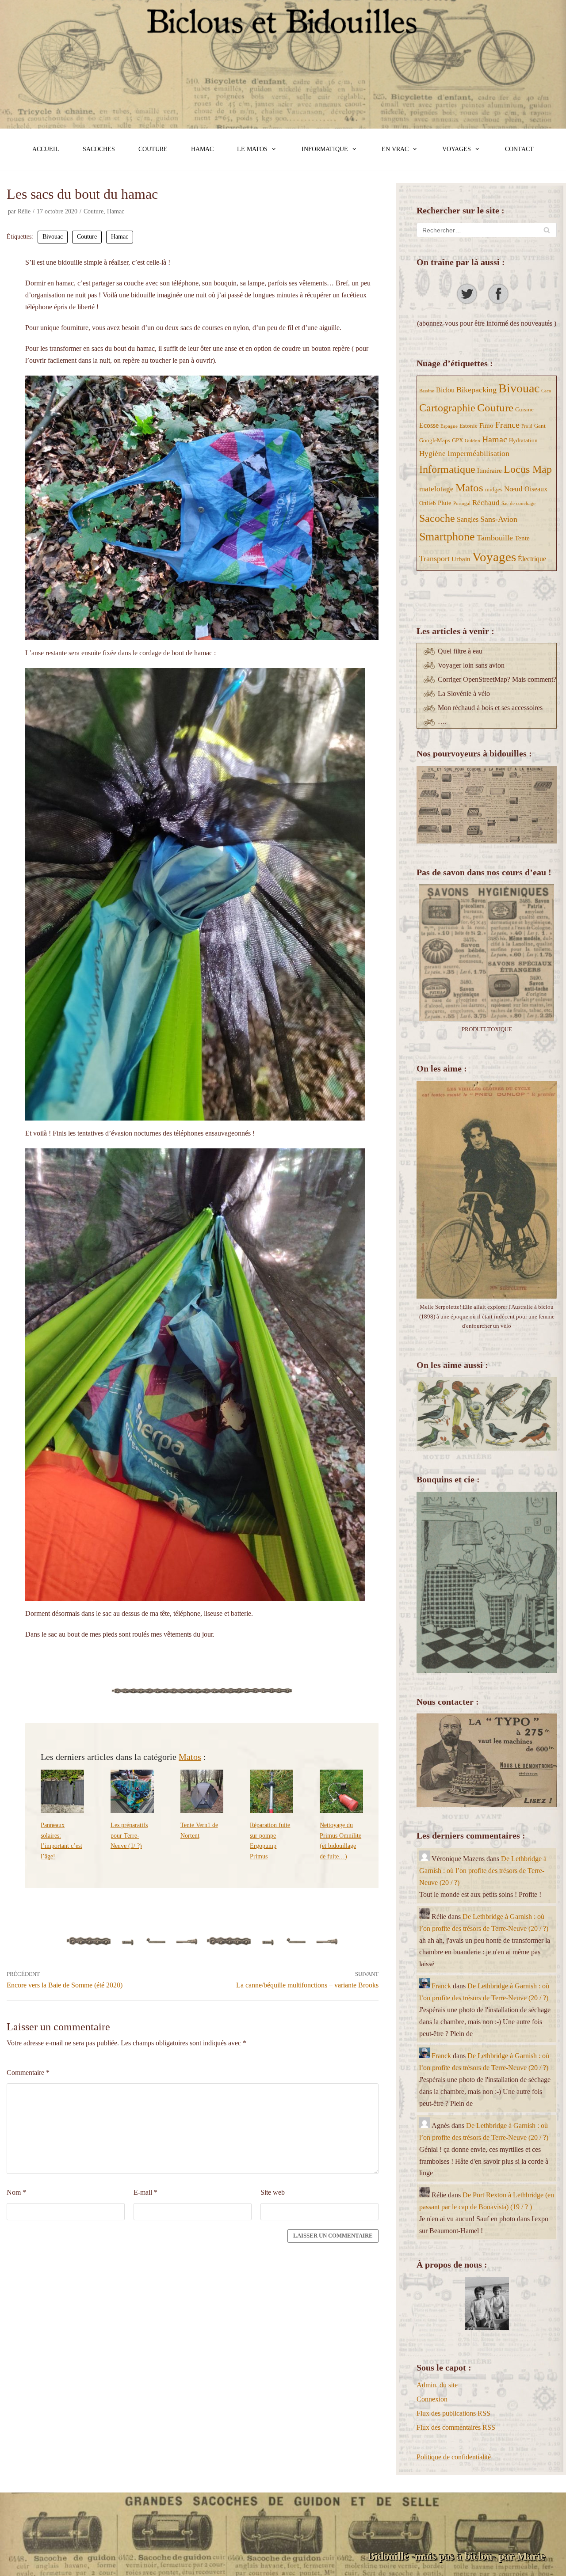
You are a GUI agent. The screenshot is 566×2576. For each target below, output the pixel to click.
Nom (16, 2192)
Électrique (532, 559)
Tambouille (495, 538)
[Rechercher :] (487, 230)
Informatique (447, 469)
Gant (540, 426)
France (507, 425)
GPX (457, 440)
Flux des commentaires (456, 2427)
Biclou (445, 390)
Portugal (462, 503)
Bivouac (53, 237)
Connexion (432, 2399)
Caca (546, 391)
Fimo (486, 426)
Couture (153, 149)
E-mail (145, 2192)
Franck (441, 1986)
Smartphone (447, 537)
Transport (434, 559)
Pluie (445, 503)
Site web (273, 2192)
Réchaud (486, 503)
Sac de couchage (518, 503)
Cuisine (524, 409)
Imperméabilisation (478, 453)
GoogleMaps (435, 440)
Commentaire (28, 2073)
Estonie (468, 426)
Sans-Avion (499, 519)
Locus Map (528, 469)
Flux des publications (453, 2413)
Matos (190, 1757)
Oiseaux (536, 489)
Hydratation (523, 440)
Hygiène (432, 454)
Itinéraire (490, 471)
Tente (522, 538)
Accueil (46, 149)
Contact (519, 149)
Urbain (461, 559)
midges (494, 489)
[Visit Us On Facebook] (503, 302)
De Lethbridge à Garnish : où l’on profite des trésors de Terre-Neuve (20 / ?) (483, 1871)
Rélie (24, 211)
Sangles (468, 519)
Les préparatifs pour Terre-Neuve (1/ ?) (129, 1835)
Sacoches (99, 149)
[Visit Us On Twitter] (471, 302)
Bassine (427, 391)
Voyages (494, 557)
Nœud (513, 489)
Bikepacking (476, 390)
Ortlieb (428, 503)
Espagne (449, 426)
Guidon (472, 441)
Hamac (202, 149)
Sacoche (437, 518)
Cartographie (447, 408)
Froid (527, 426)
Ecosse (429, 425)
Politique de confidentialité (454, 2457)
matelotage (436, 489)
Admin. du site (437, 2385)
